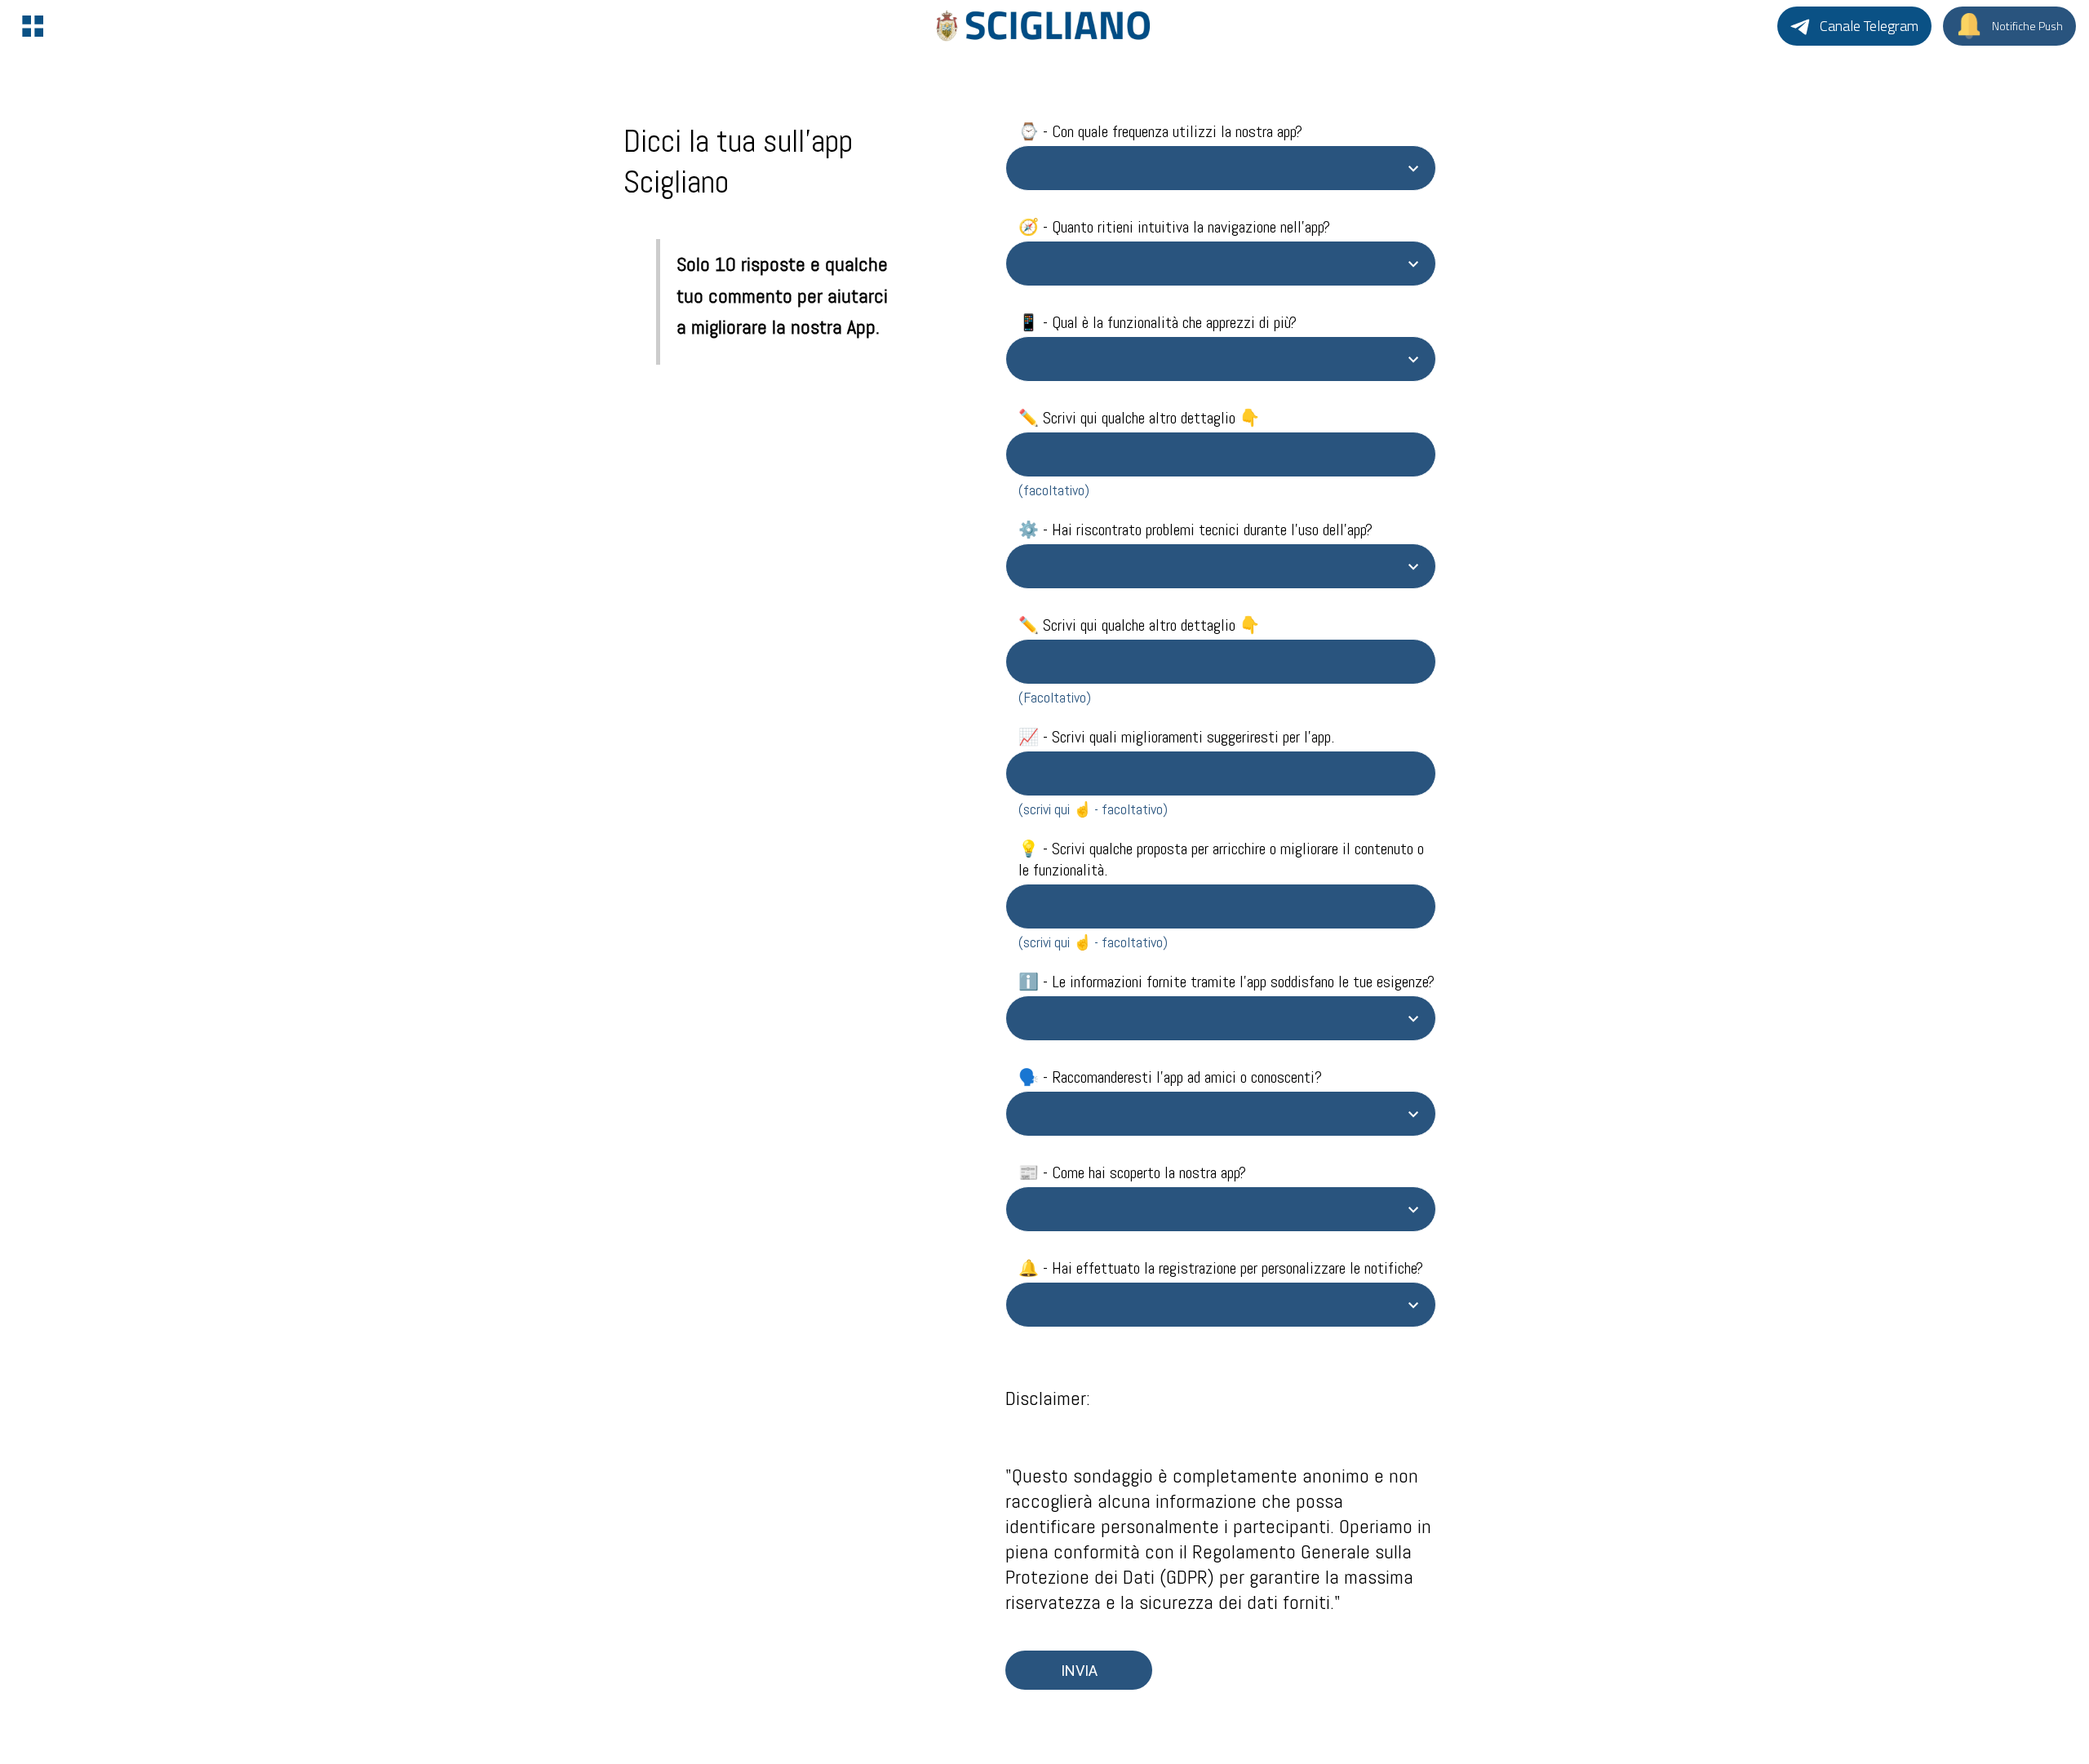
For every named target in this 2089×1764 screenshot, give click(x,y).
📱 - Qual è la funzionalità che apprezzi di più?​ (1158, 322)
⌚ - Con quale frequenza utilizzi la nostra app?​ (1160, 131)
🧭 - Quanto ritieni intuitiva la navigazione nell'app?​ (1174, 227)
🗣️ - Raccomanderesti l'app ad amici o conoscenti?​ (1170, 1077)
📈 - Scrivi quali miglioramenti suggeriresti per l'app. (1176, 737)
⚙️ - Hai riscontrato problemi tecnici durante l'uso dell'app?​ (1195, 530)
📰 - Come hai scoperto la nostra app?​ (1132, 1172)
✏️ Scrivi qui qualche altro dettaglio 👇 (1139, 418)
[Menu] (33, 26)
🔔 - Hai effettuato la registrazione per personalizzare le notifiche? (1221, 1268)
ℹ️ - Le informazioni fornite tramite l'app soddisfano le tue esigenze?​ (1226, 982)
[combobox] (1206, 168)
